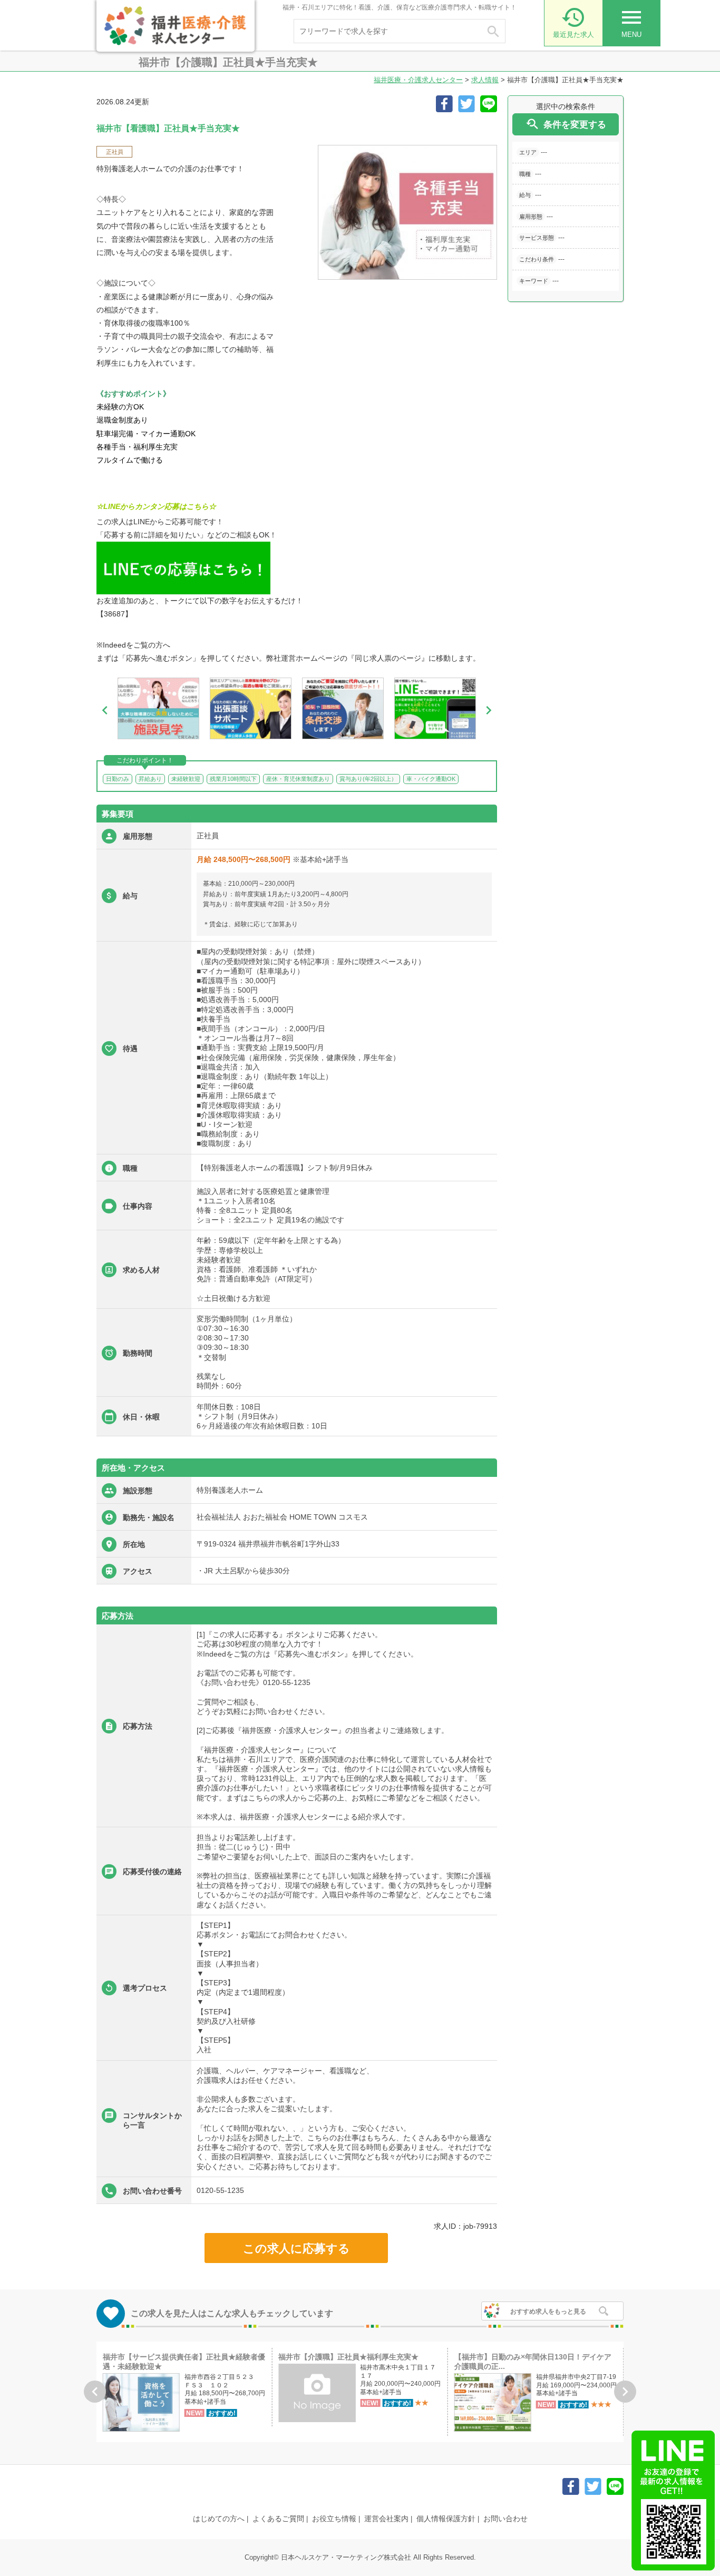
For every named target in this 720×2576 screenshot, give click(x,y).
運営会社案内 (386, 2519)
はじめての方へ (219, 2519)
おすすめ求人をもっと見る (548, 2311)
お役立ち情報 (334, 2519)
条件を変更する (566, 124)
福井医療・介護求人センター (418, 80)
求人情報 (485, 80)
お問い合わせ (505, 2519)
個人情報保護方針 (446, 2519)
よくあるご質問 (278, 2519)
